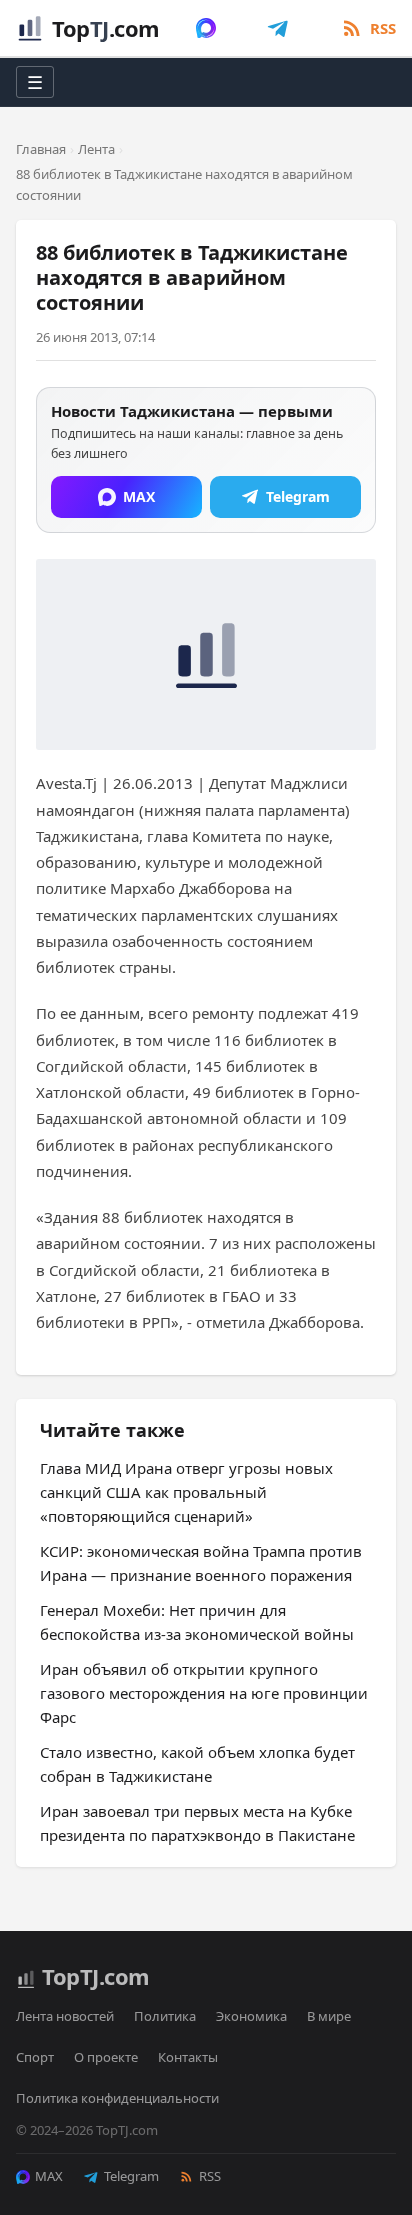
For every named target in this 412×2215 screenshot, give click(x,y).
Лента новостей (65, 2016)
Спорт (35, 2057)
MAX (49, 2176)
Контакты (188, 2057)
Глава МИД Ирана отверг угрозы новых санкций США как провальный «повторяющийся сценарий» (186, 1492)
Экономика (251, 2016)
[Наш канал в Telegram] (278, 28)
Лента (96, 149)
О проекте (106, 2057)
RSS (210, 2176)
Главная (41, 149)
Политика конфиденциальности (117, 2098)
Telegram (131, 2176)
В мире (329, 2016)
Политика (165, 2016)
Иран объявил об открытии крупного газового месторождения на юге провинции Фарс (204, 1693)
